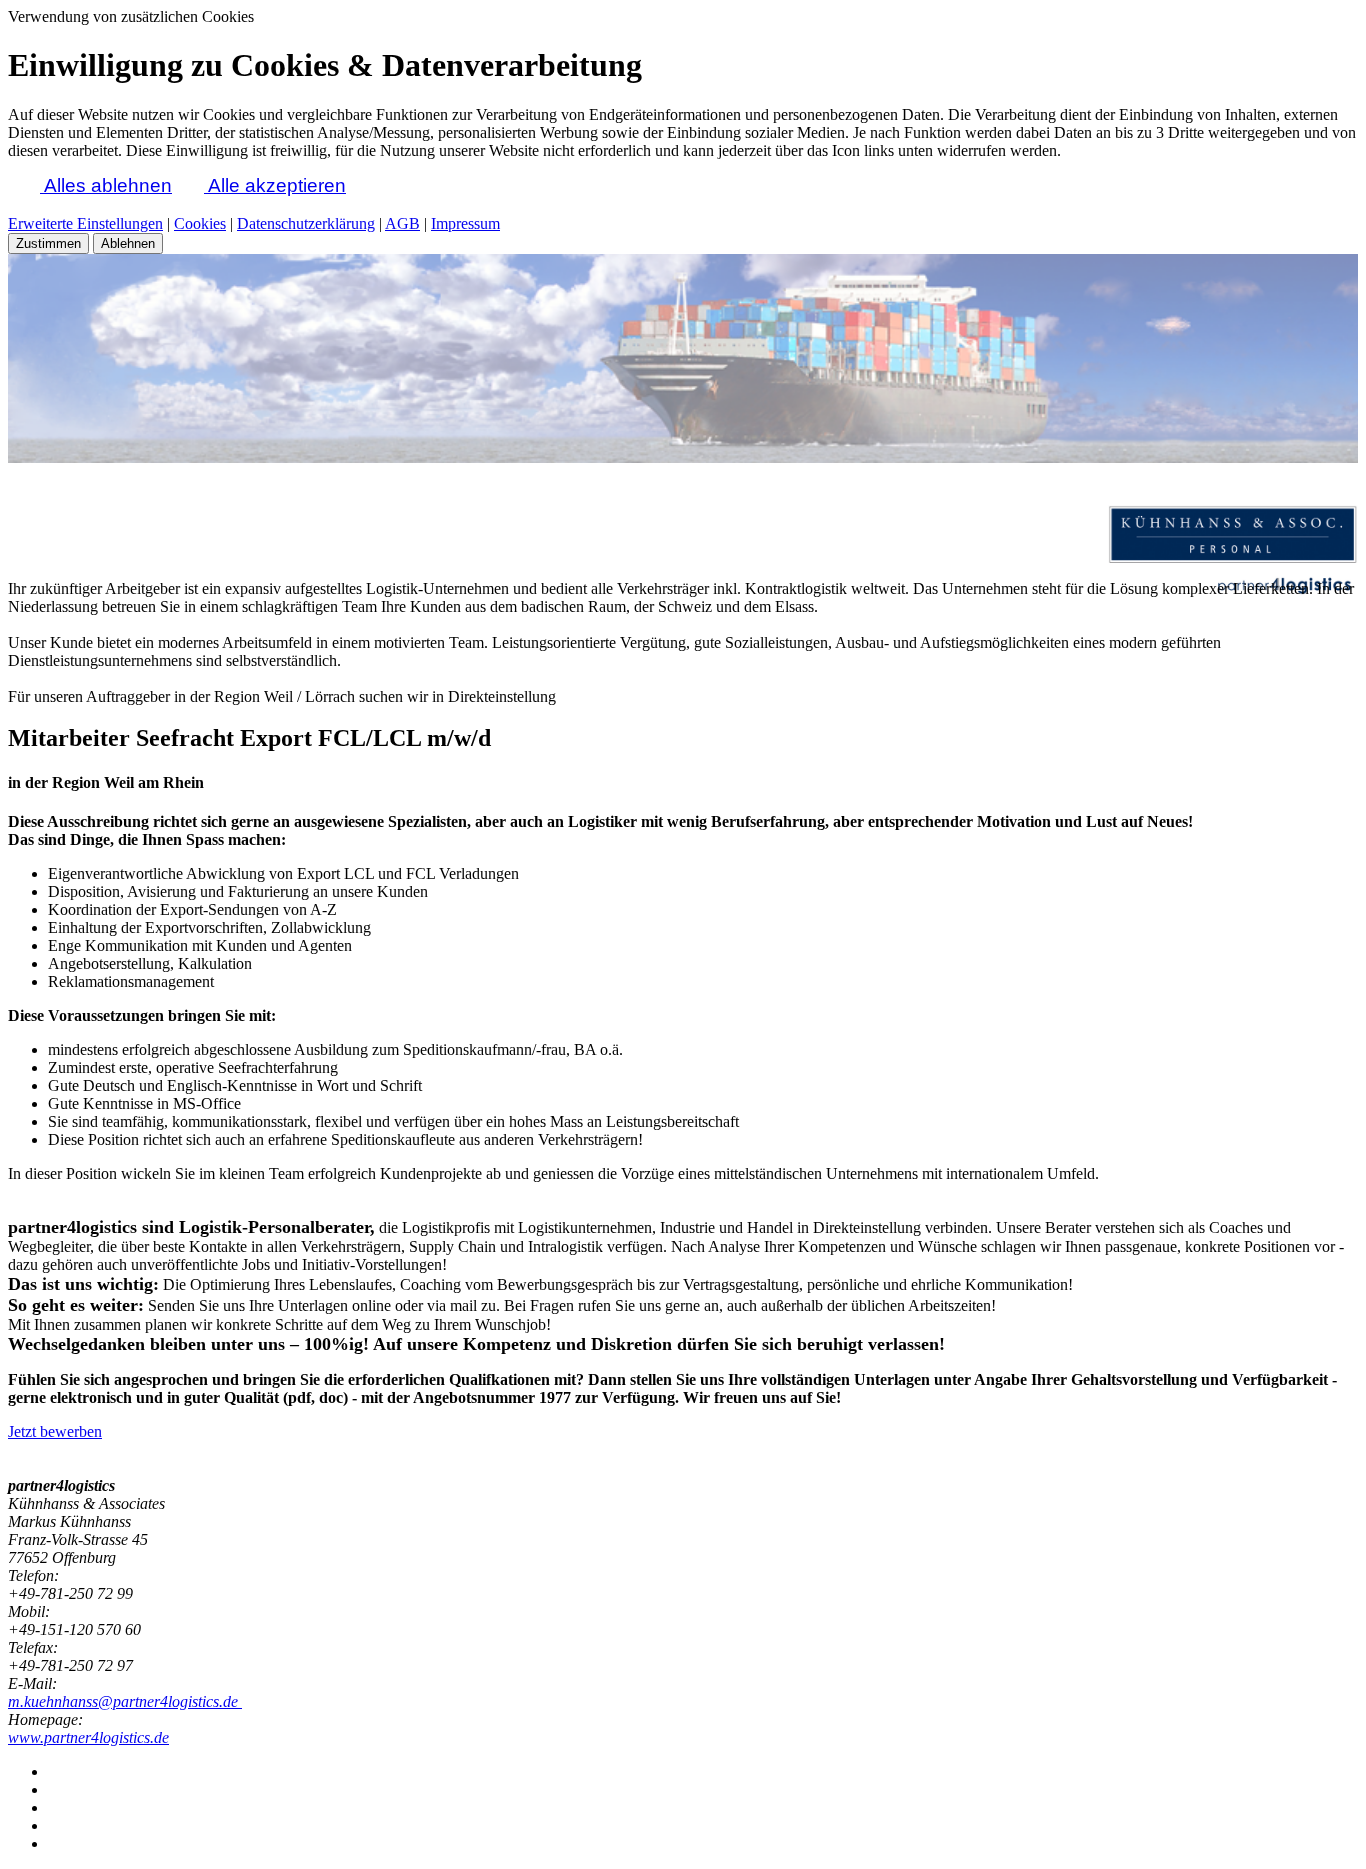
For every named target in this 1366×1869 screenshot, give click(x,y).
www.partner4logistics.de (88, 1737)
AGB (402, 223)
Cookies (200, 223)
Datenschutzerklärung (306, 223)
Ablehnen (128, 243)
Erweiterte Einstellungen (85, 223)
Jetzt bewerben (55, 1431)
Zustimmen (48, 243)
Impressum (465, 223)
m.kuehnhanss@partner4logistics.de (125, 1701)
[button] (24, 185)
